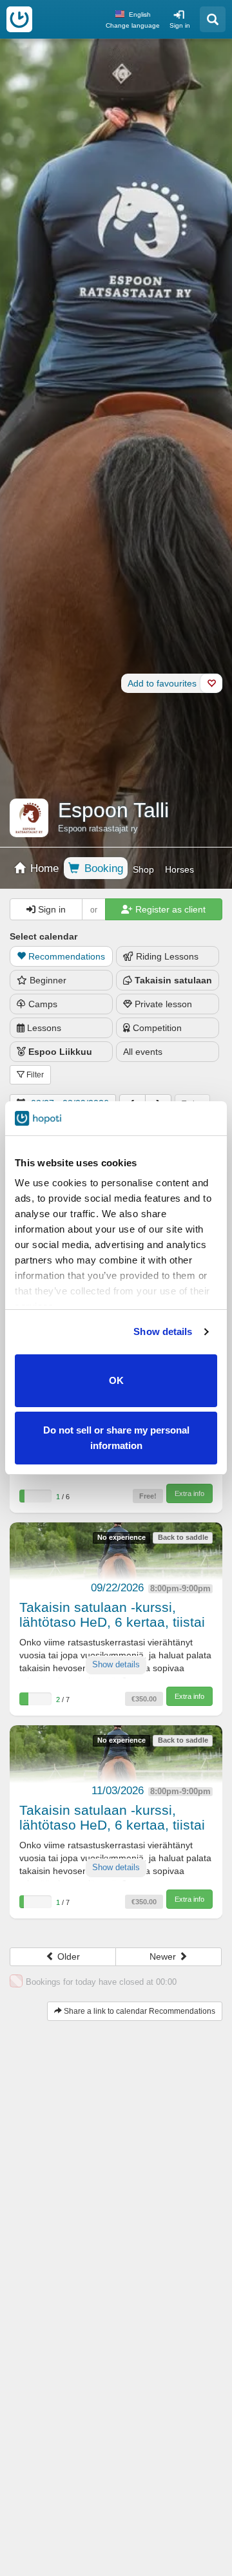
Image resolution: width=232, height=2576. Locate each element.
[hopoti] (19, 19)
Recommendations (67, 956)
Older (67, 1956)
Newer (164, 1956)
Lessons (44, 1028)
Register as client (169, 909)
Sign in (180, 25)
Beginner (48, 980)
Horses (179, 869)
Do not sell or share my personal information (116, 1438)
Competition (157, 1028)
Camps (43, 1004)
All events (143, 1052)
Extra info (189, 1493)
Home (43, 868)
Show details (163, 1331)
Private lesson (163, 1004)
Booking (102, 868)
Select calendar (43, 936)
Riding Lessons (167, 956)
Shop (143, 869)
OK (116, 1380)
